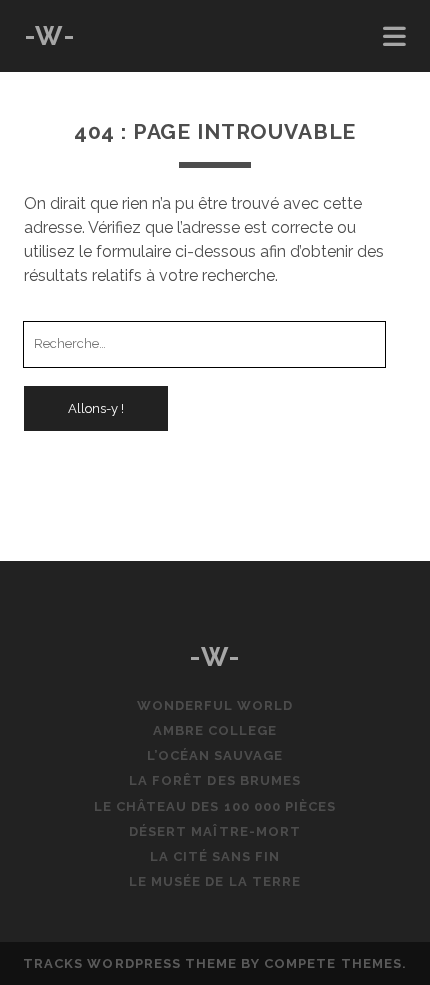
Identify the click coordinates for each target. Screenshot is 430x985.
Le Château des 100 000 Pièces (215, 806)
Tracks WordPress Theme (130, 963)
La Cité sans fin (215, 856)
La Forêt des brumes (215, 780)
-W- (50, 36)
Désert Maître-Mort (215, 831)
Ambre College (215, 730)
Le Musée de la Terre (215, 881)
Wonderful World (215, 705)
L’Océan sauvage (215, 755)
